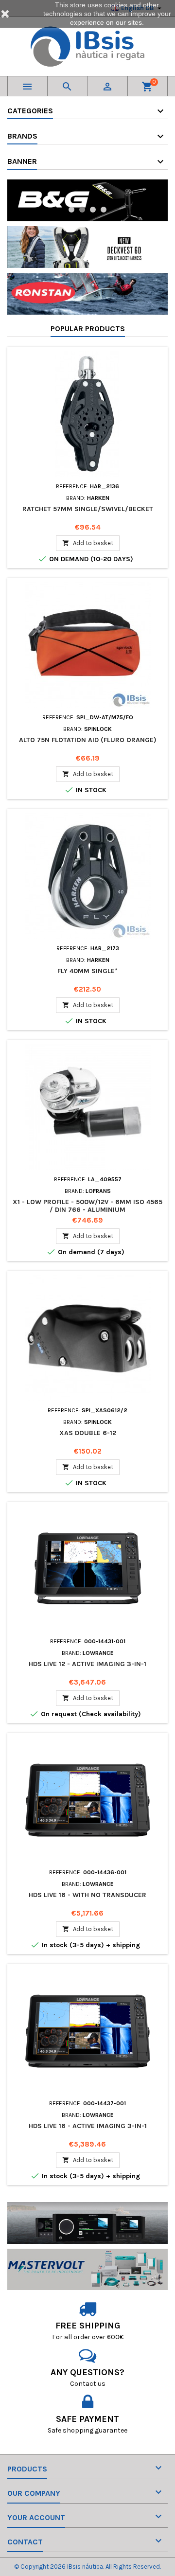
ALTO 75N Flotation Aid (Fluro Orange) (88, 740)
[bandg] (87, 200)
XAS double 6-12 (88, 1433)
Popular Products (88, 329)
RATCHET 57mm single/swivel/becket (88, 509)
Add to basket (88, 543)
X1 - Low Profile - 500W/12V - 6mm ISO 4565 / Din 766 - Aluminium (87, 1206)
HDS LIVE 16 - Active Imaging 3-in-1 (88, 2126)
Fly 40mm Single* (87, 971)
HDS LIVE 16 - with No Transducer (87, 1895)
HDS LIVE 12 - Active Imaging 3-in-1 (87, 1664)
